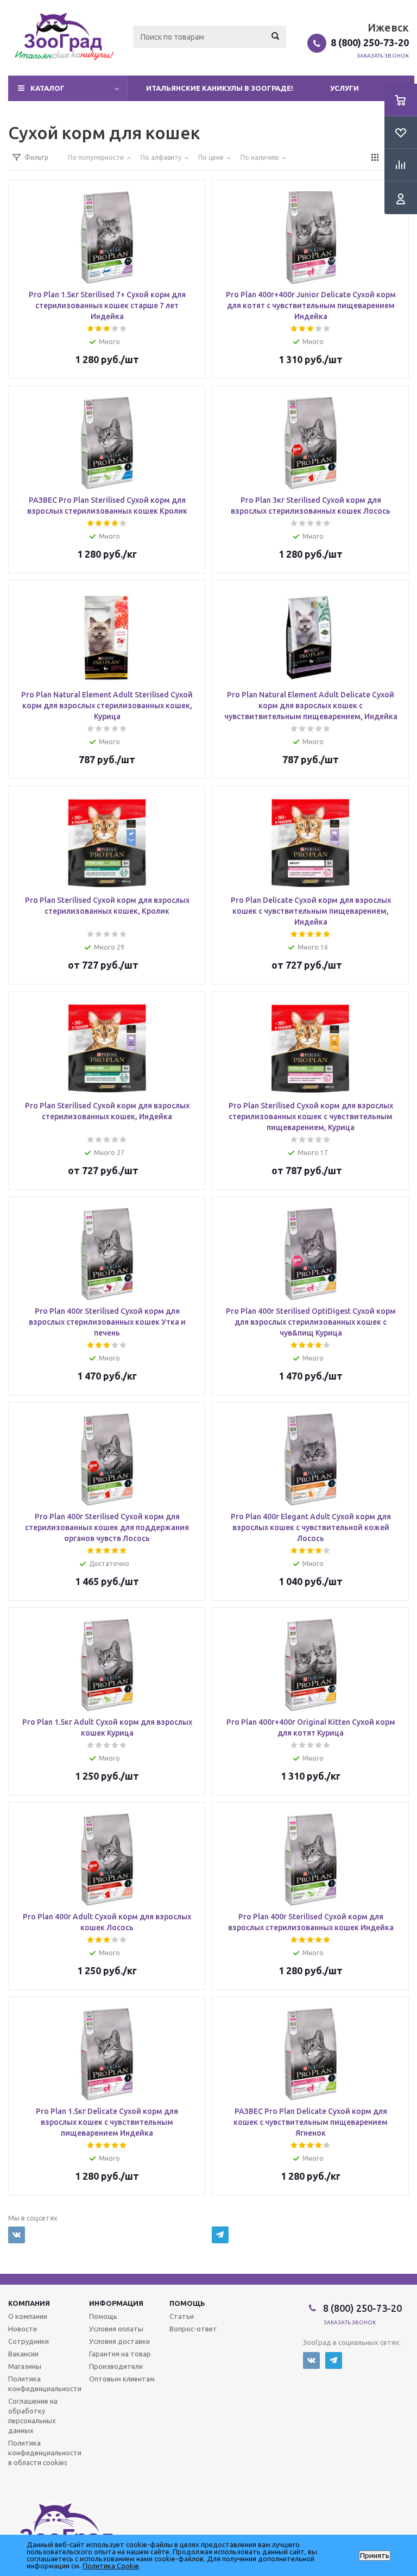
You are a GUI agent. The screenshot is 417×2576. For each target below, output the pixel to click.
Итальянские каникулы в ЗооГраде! (220, 88)
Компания (29, 2303)
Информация (116, 2303)
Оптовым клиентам (122, 2379)
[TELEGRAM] (220, 2235)
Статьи (182, 2316)
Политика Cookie (111, 2566)
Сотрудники (29, 2341)
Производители (116, 2366)
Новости (23, 2329)
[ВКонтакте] (17, 2235)
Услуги (345, 88)
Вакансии (23, 2354)
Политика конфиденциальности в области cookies (45, 2453)
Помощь (187, 2303)
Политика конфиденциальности (45, 2384)
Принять (375, 2556)
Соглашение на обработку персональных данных (33, 2416)
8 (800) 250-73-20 (370, 42)
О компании (28, 2316)
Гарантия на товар (120, 2354)
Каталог (48, 88)
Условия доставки (119, 2341)
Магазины (25, 2366)
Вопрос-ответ (193, 2329)
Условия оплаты (116, 2329)
